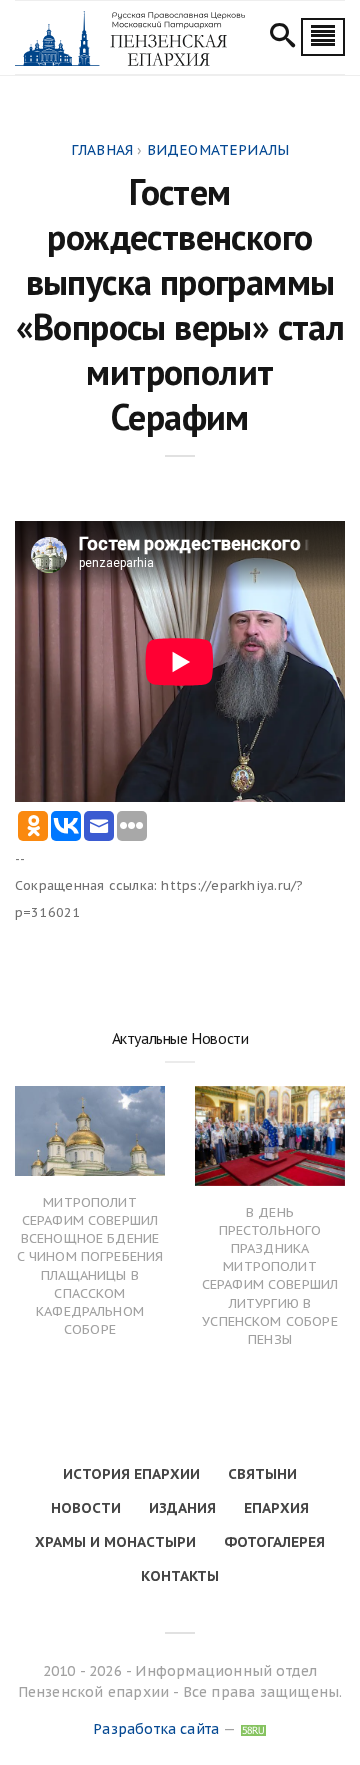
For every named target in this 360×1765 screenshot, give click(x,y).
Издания (182, 1508)
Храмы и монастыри (115, 1542)
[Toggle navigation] (323, 37)
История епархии (131, 1474)
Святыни (262, 1474)
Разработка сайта (156, 1729)
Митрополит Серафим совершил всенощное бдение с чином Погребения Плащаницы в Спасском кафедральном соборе (90, 1266)
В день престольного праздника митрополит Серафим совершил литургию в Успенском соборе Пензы (270, 1276)
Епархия (276, 1508)
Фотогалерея (274, 1542)
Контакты (180, 1576)
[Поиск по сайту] (282, 38)
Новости (86, 1508)
